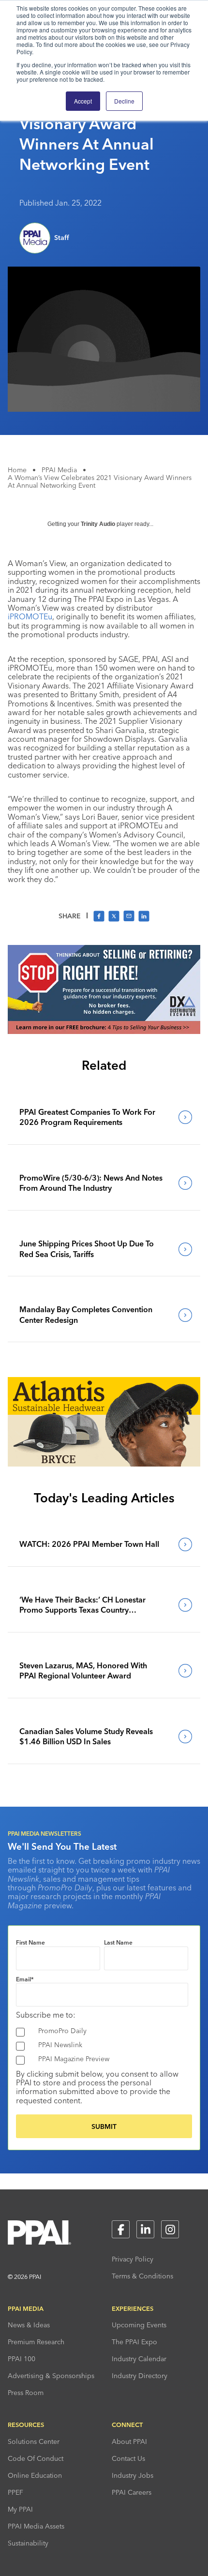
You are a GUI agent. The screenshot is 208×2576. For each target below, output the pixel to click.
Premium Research (36, 2342)
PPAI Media (59, 470)
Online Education (35, 2475)
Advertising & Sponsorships (51, 2376)
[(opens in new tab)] (104, 1031)
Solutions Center (34, 2441)
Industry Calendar (139, 2359)
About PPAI (129, 2441)
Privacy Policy (133, 2259)
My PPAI (20, 2509)
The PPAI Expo (134, 2342)
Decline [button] (124, 101)
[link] (104, 1117)
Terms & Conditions (142, 2276)
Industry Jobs (133, 2475)
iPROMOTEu (30, 616)
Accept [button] (83, 101)
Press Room (26, 2393)
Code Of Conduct (36, 2458)
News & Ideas (29, 2325)
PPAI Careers (132, 2492)
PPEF (15, 2492)
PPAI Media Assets (36, 2526)
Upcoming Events (139, 2325)
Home (17, 470)
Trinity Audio (98, 524)
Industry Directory (140, 2376)
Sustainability (28, 2543)
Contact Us (128, 2458)
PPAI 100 (22, 2359)
